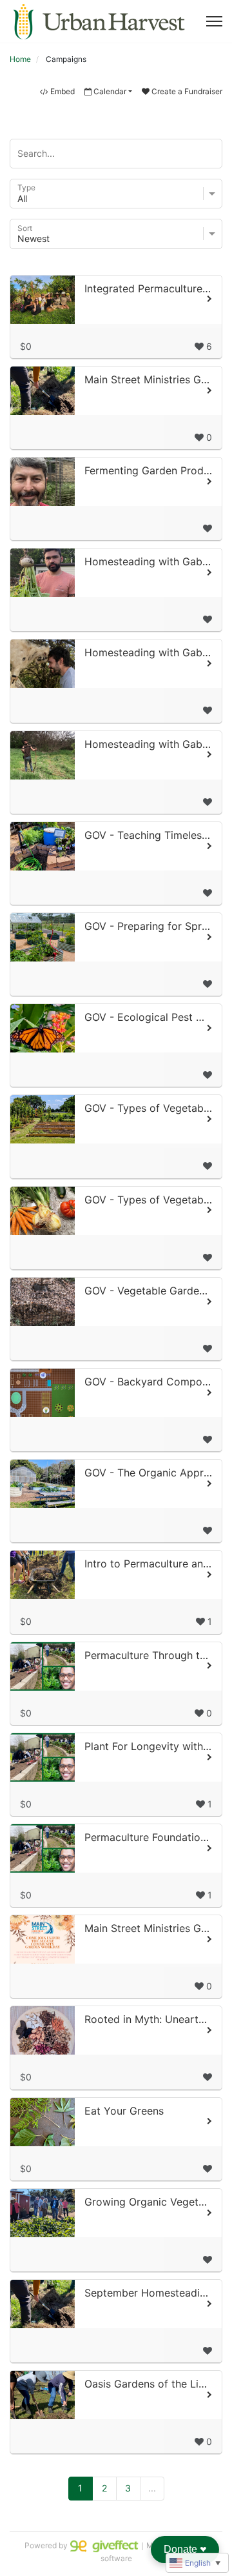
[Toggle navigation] (214, 21)
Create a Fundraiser (187, 91)
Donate (185, 2549)
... (152, 2488)
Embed (63, 91)
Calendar (110, 91)
